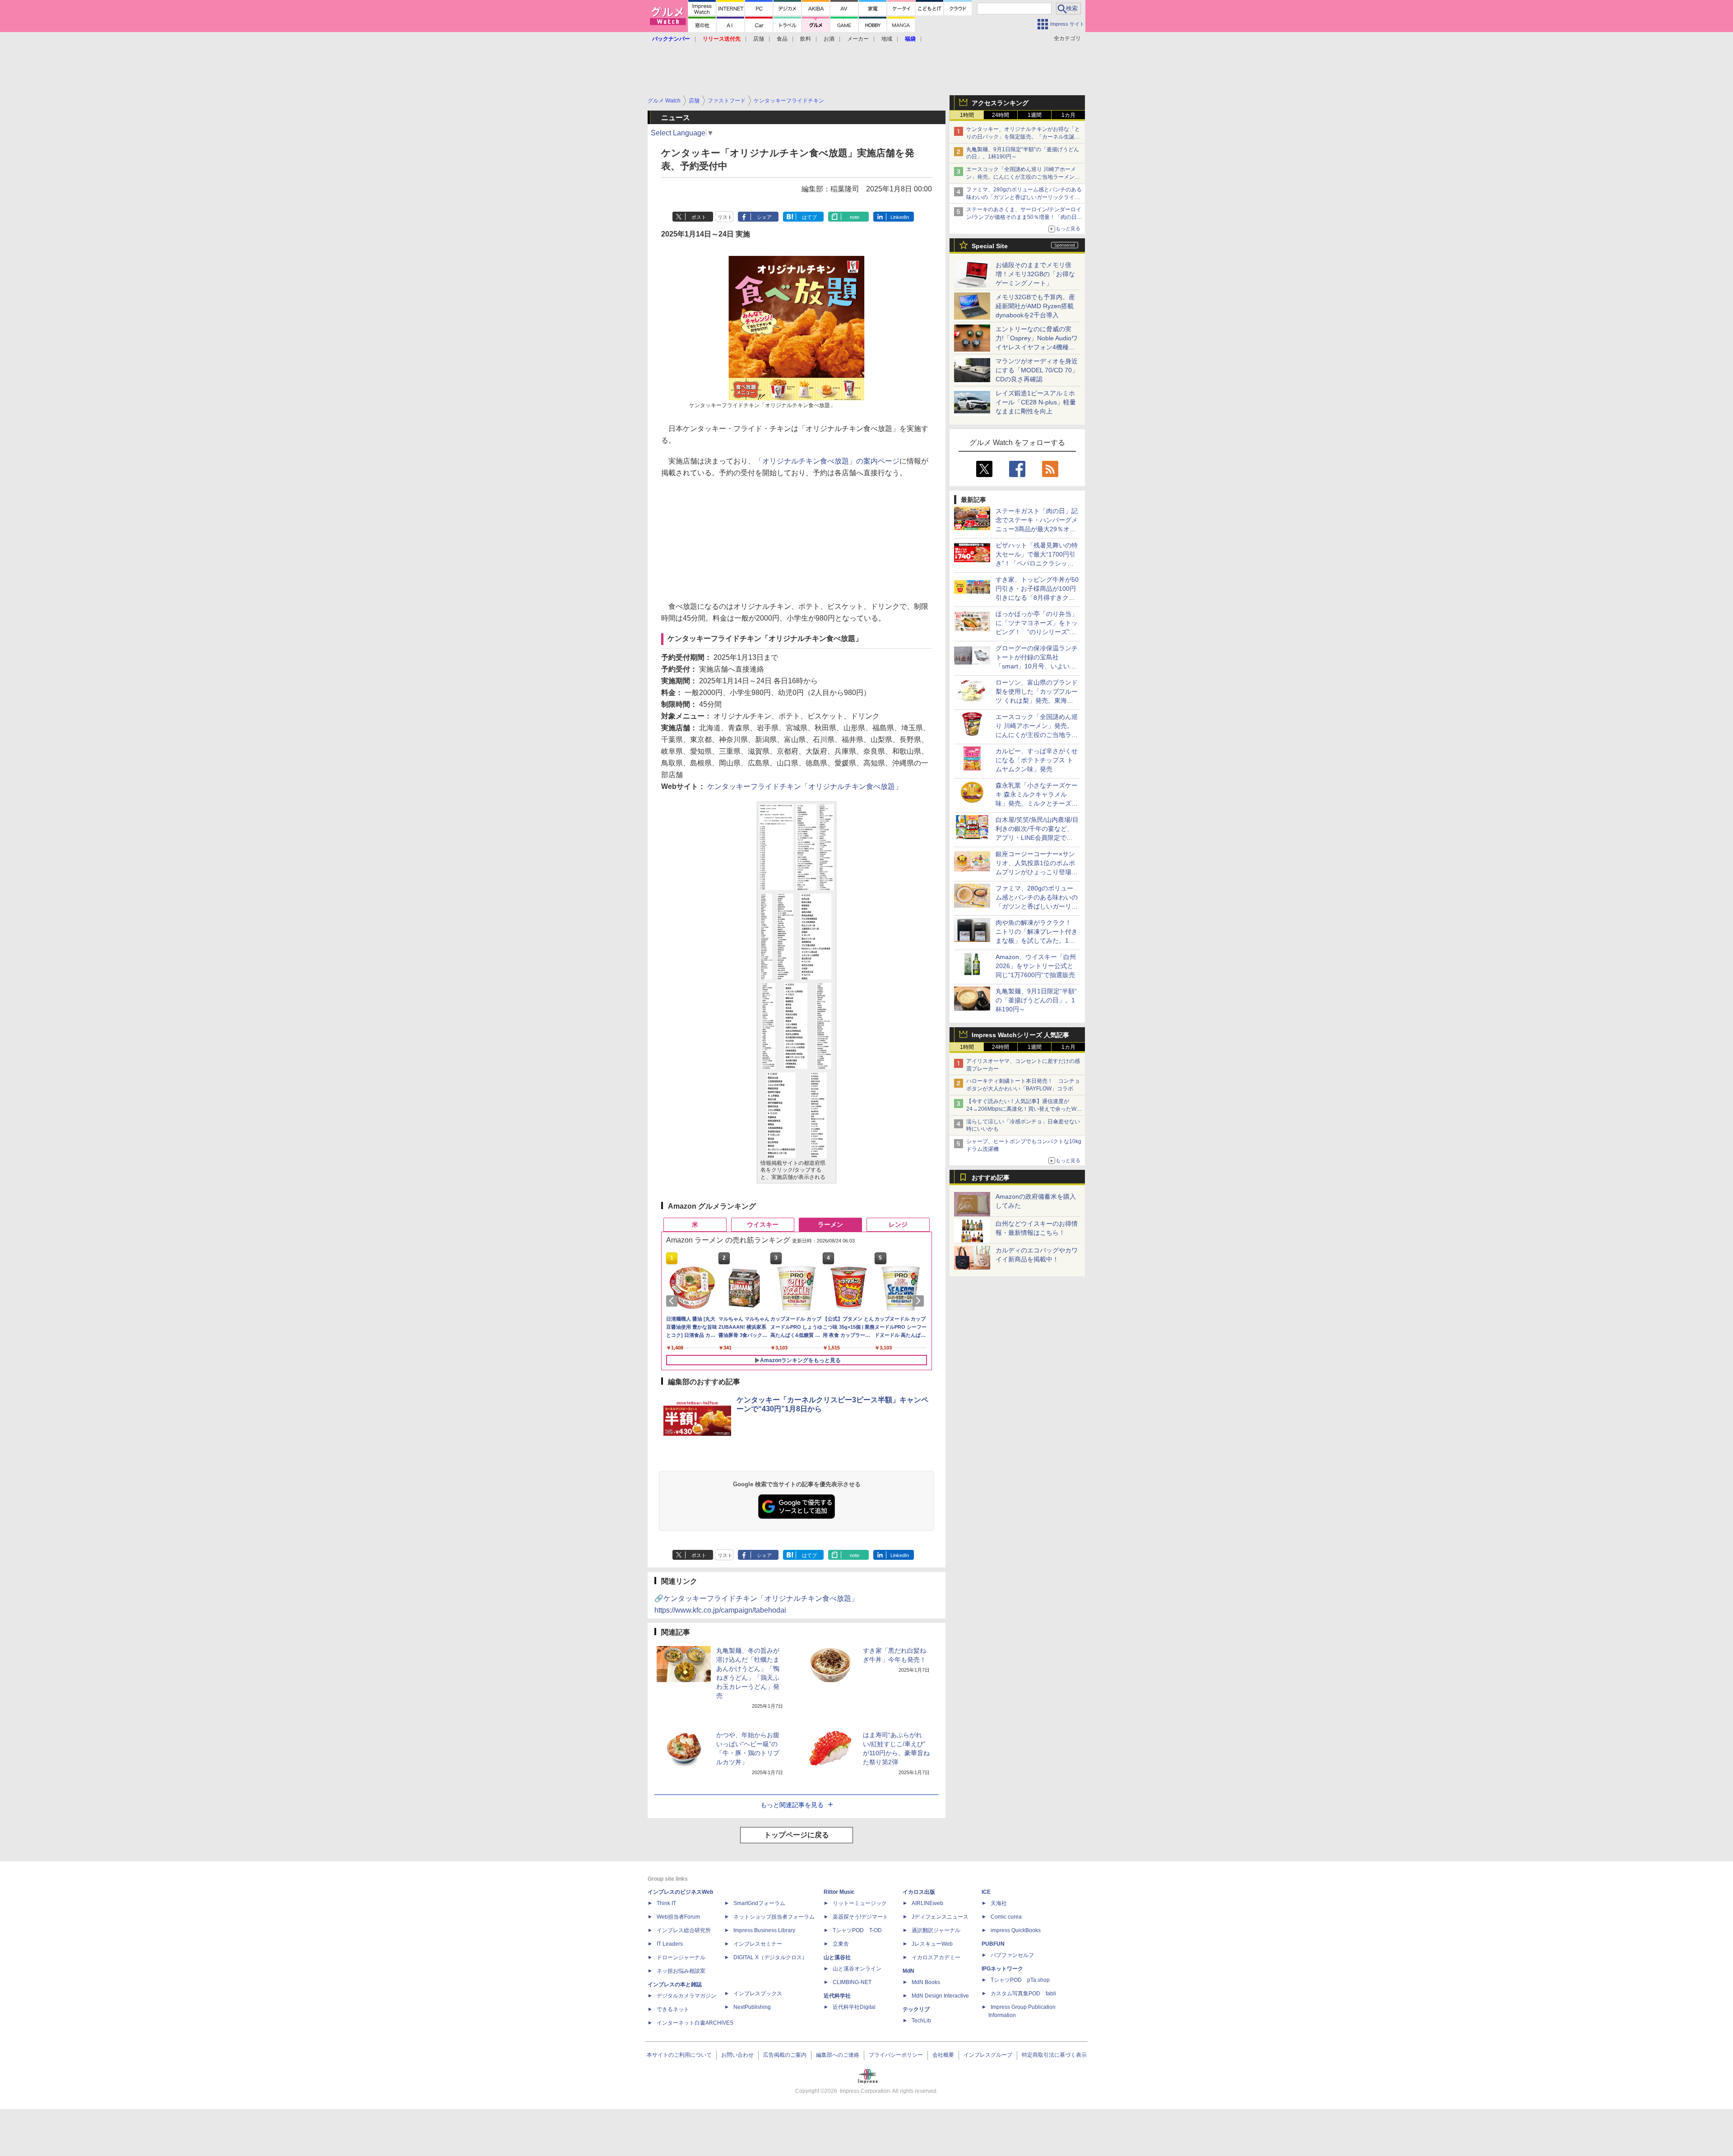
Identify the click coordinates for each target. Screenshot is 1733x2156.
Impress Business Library (764, 1930)
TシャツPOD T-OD (857, 1930)
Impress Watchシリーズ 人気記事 (1020, 1035)
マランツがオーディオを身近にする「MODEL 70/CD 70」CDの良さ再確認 (1037, 370)
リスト (725, 217)
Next (920, 1301)
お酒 (829, 39)
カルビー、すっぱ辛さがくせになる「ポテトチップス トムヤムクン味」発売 (1037, 760)
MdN (908, 1971)
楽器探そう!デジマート (860, 1917)
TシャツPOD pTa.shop (1020, 1980)
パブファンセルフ (1012, 1955)
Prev (673, 1301)
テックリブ (916, 2009)
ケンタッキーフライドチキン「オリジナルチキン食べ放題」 (805, 786)
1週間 (1035, 115)
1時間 (967, 115)
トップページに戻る (797, 1835)
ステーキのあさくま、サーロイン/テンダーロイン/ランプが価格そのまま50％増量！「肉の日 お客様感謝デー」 (1024, 217)
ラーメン (830, 1224)
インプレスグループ (988, 2055)
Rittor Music (839, 1892)
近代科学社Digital (854, 2007)
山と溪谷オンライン (857, 1969)
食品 (782, 39)
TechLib (921, 2021)
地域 (887, 39)
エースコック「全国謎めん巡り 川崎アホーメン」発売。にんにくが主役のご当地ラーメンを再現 (1023, 177)
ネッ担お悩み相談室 (681, 1971)
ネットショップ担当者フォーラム (774, 1917)
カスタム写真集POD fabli (1023, 1994)
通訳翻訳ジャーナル (936, 1930)
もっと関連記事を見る (792, 1805)
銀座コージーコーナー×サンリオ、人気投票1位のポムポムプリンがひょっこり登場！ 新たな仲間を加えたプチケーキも (1040, 872)
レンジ (898, 1224)
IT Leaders (670, 1944)
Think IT (666, 1903)
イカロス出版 (919, 1892)
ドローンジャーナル (681, 1957)
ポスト (699, 217)
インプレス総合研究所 (684, 1930)
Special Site (990, 246)
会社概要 (943, 2055)
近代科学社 (837, 1996)
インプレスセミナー (758, 1944)
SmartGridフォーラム (759, 1903)
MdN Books (926, 1982)
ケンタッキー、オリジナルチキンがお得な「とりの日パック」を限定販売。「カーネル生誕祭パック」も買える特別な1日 (1023, 137)
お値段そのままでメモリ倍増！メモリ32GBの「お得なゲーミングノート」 (1035, 274)
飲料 (806, 39)
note (855, 217)
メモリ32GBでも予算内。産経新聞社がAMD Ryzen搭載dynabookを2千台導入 (1035, 306)
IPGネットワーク (1002, 1969)
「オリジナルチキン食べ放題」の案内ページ (827, 461)
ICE (986, 1892)
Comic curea (1006, 1917)
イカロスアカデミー (936, 1957)
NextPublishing (752, 2007)
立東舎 (841, 1944)
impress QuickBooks (1016, 1930)
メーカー (858, 39)
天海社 (999, 1903)
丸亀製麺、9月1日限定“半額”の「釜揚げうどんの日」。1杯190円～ (1036, 1000)
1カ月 (1068, 115)
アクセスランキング (1000, 103)
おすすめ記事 (991, 1178)
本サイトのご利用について (679, 2055)
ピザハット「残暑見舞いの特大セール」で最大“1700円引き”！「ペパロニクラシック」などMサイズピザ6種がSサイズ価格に (1037, 563)
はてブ (809, 217)
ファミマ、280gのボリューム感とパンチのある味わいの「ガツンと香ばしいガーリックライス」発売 (1024, 197)
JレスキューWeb (932, 1944)
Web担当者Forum (678, 1917)
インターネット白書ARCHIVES (695, 2023)
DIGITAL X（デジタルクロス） (770, 1957)
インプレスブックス (758, 1994)
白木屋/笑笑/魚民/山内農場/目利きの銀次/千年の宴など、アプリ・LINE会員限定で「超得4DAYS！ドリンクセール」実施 (1037, 838)
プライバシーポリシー (896, 2055)
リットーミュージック (860, 1903)
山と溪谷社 (837, 1957)
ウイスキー (763, 1224)
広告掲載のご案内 (785, 2055)
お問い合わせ (737, 2055)
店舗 (759, 39)
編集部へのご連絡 (838, 2055)
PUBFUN (993, 1944)
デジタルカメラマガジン (686, 1996)
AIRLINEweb (927, 1903)
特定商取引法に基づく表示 (1054, 2055)
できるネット (673, 2009)
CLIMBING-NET (852, 1982)
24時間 (1001, 115)
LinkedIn (900, 217)
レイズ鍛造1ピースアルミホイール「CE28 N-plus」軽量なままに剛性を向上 (1036, 402)
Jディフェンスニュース (940, 1917)
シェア (764, 217)
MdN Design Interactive (940, 1996)
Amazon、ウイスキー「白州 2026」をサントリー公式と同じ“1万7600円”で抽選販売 (1036, 966)
